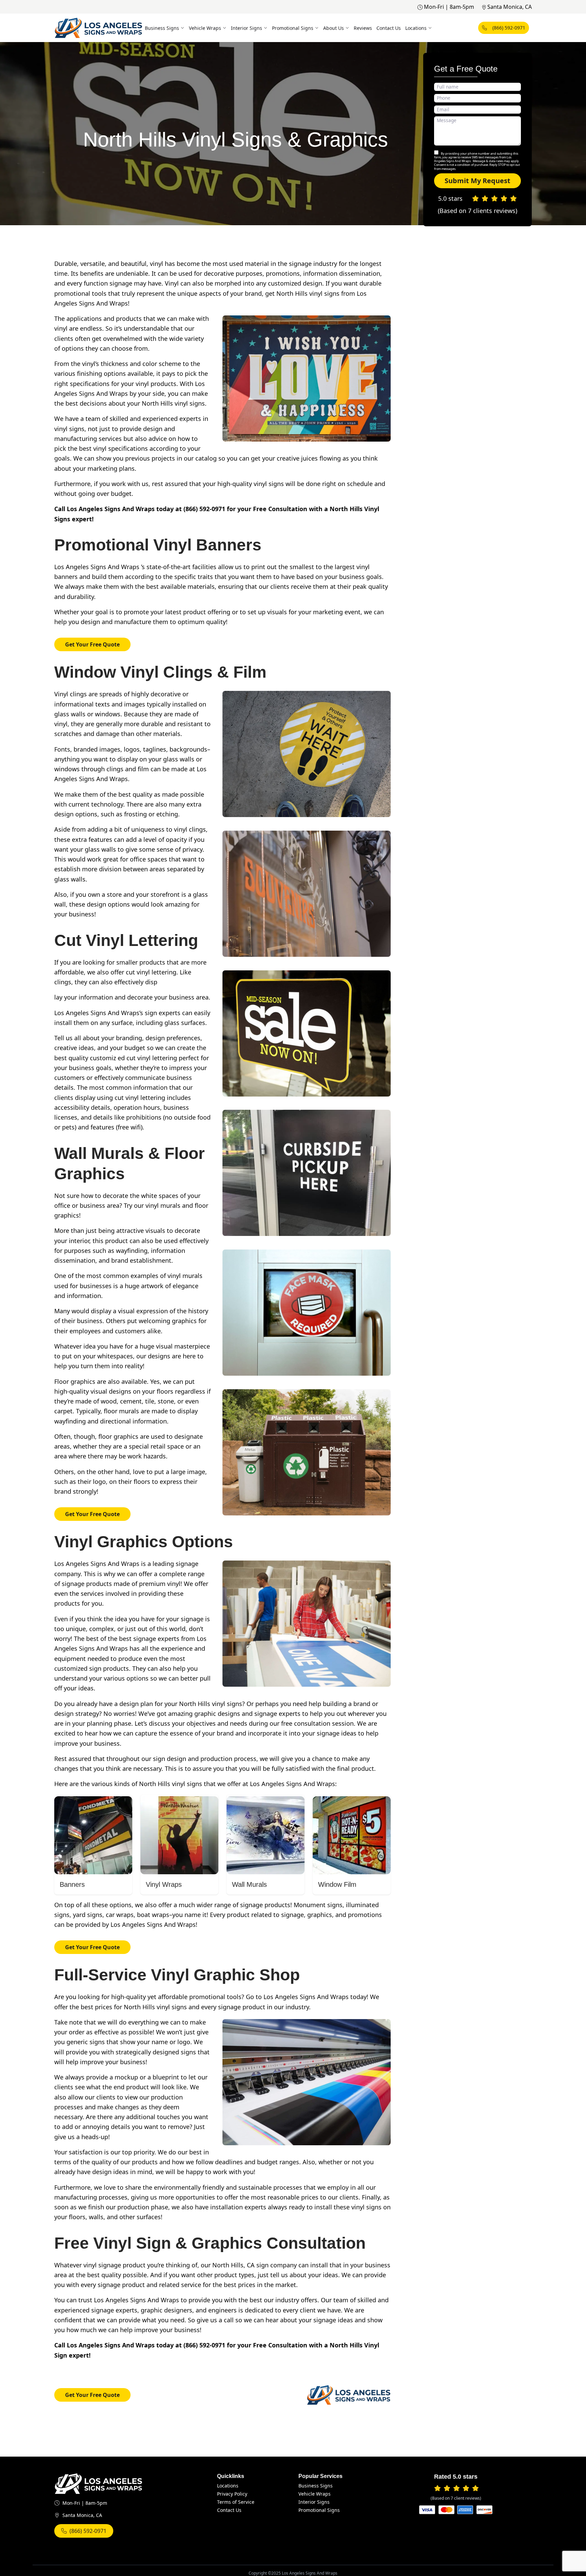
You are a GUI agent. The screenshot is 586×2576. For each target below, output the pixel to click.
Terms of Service (236, 2502)
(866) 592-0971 (509, 28)
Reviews (363, 28)
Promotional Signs (293, 28)
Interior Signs (247, 28)
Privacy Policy (232, 2494)
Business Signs (162, 28)
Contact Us (389, 28)
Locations (416, 28)
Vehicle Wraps (205, 28)
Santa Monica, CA (510, 7)
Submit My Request (477, 181)
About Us (334, 28)
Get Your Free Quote (92, 644)
